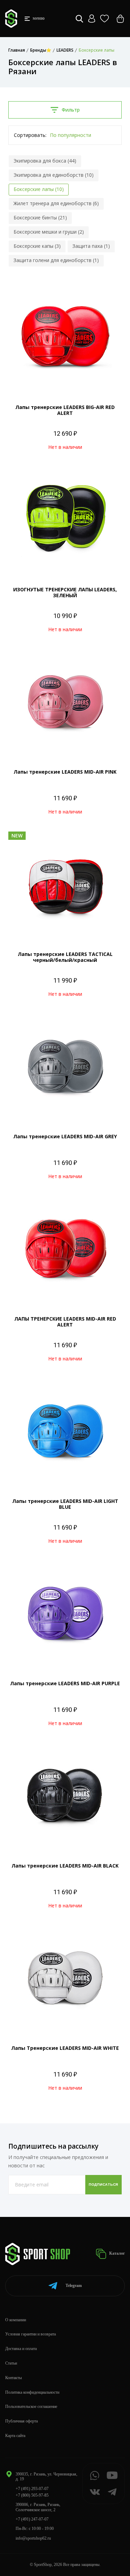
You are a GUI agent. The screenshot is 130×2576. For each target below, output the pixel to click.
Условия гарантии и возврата (31, 2334)
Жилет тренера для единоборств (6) (56, 203)
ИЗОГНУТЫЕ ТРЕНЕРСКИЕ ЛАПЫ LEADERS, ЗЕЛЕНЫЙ (65, 592)
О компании (16, 2320)
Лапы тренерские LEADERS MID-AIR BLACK (65, 1866)
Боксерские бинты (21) (40, 217)
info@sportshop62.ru (33, 2538)
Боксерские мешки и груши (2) (49, 232)
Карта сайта (15, 2436)
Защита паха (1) (91, 246)
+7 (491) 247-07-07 (32, 2519)
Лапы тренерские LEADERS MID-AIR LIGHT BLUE (65, 1504)
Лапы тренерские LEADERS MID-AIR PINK (65, 772)
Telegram (74, 2286)
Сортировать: (30, 135)
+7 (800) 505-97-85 (32, 2495)
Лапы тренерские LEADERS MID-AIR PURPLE (65, 1683)
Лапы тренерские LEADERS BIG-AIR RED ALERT (65, 410)
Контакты (14, 2378)
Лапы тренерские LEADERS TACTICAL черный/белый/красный (65, 957)
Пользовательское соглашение (31, 2407)
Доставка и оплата (21, 2349)
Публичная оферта (21, 2421)
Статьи (11, 2363)
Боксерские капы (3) (37, 246)
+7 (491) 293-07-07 (32, 2489)
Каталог (116, 2253)
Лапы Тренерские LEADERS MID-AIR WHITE (65, 2048)
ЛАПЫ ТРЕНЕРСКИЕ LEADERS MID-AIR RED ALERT (65, 1322)
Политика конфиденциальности (32, 2392)
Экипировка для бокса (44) (45, 161)
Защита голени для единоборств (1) (56, 260)
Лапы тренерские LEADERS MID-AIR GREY (65, 1136)
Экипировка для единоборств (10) (54, 175)
